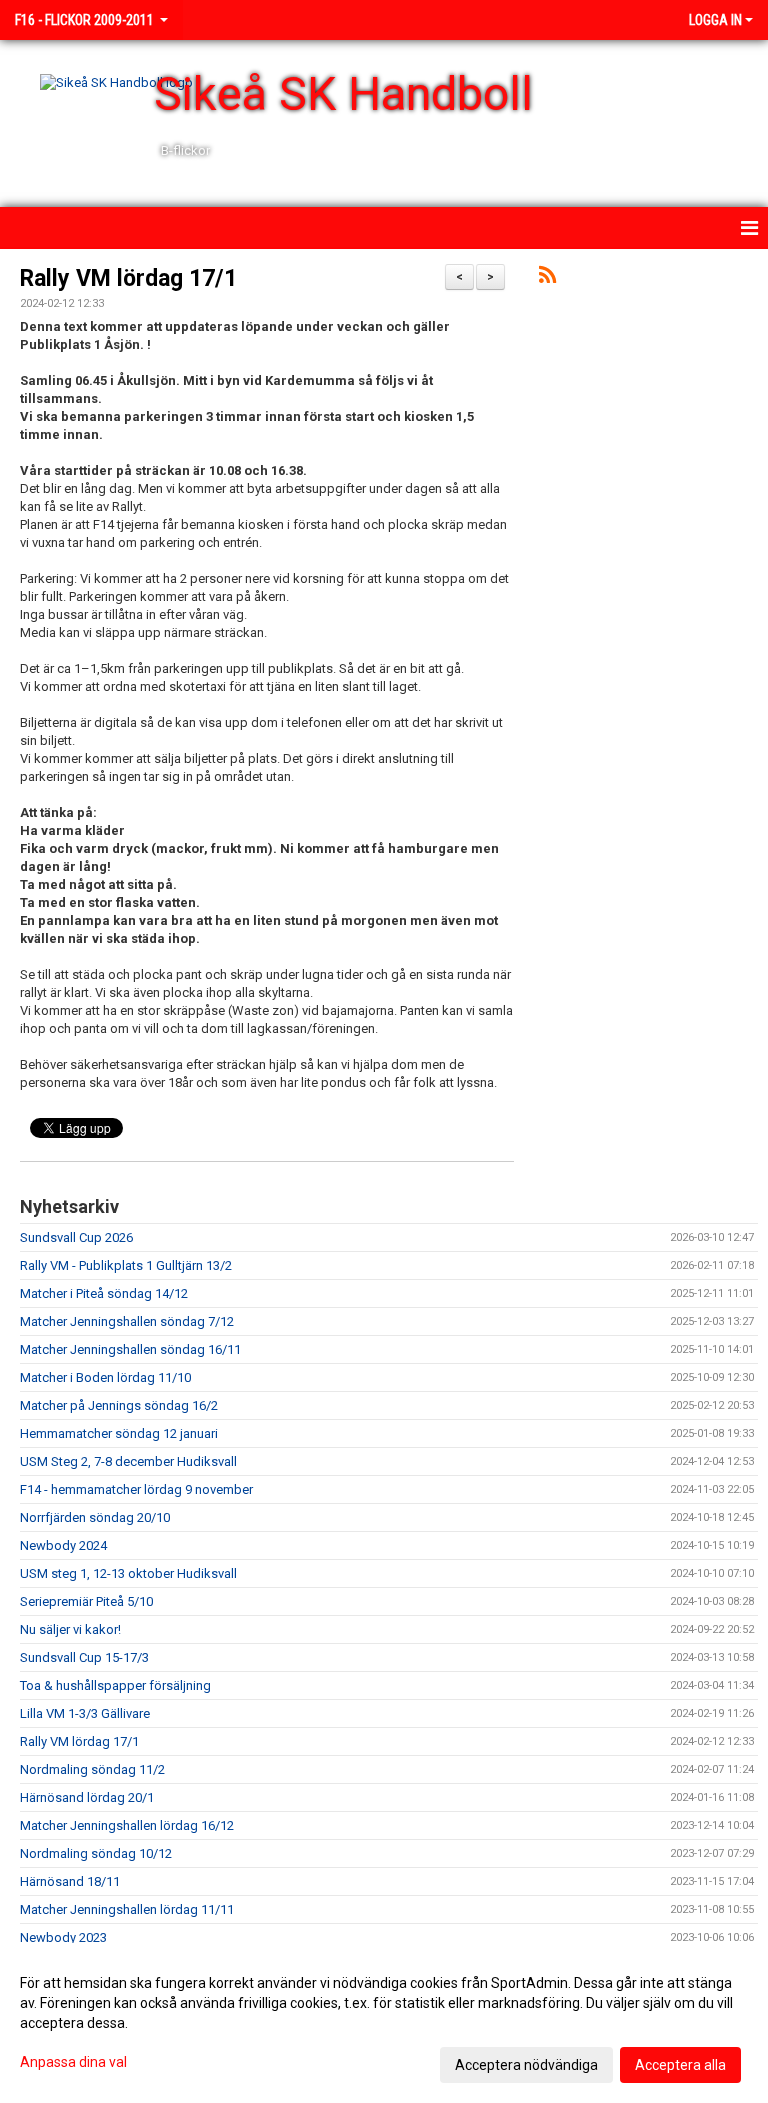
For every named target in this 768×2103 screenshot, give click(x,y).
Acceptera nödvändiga (526, 2065)
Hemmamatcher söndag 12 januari (119, 1433)
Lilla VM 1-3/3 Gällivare (85, 1713)
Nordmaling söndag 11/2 (92, 1769)
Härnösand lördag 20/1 (87, 1797)
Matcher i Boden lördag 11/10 (105, 1377)
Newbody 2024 (63, 1545)
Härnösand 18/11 (70, 1881)
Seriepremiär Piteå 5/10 (86, 1601)
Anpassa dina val (73, 2062)
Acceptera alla (680, 2065)
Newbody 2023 (63, 1937)
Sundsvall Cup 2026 (76, 1237)
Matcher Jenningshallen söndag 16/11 (130, 1349)
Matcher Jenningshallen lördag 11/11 (127, 1909)
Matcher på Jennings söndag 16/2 (119, 1405)
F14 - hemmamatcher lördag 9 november (136, 1489)
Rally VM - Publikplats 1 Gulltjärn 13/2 (126, 1265)
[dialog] (384, 2023)
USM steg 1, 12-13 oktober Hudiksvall (128, 1573)
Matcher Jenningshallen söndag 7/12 (127, 1321)
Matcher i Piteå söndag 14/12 (104, 1293)
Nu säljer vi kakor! (70, 1629)
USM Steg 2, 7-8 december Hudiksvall (128, 1461)
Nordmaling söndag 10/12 (96, 1853)
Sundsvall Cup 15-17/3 (84, 1657)
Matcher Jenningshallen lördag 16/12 (127, 1825)
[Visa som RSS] (547, 278)
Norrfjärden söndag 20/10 (95, 1517)
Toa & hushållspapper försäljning (115, 1685)
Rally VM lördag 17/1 (128, 278)
